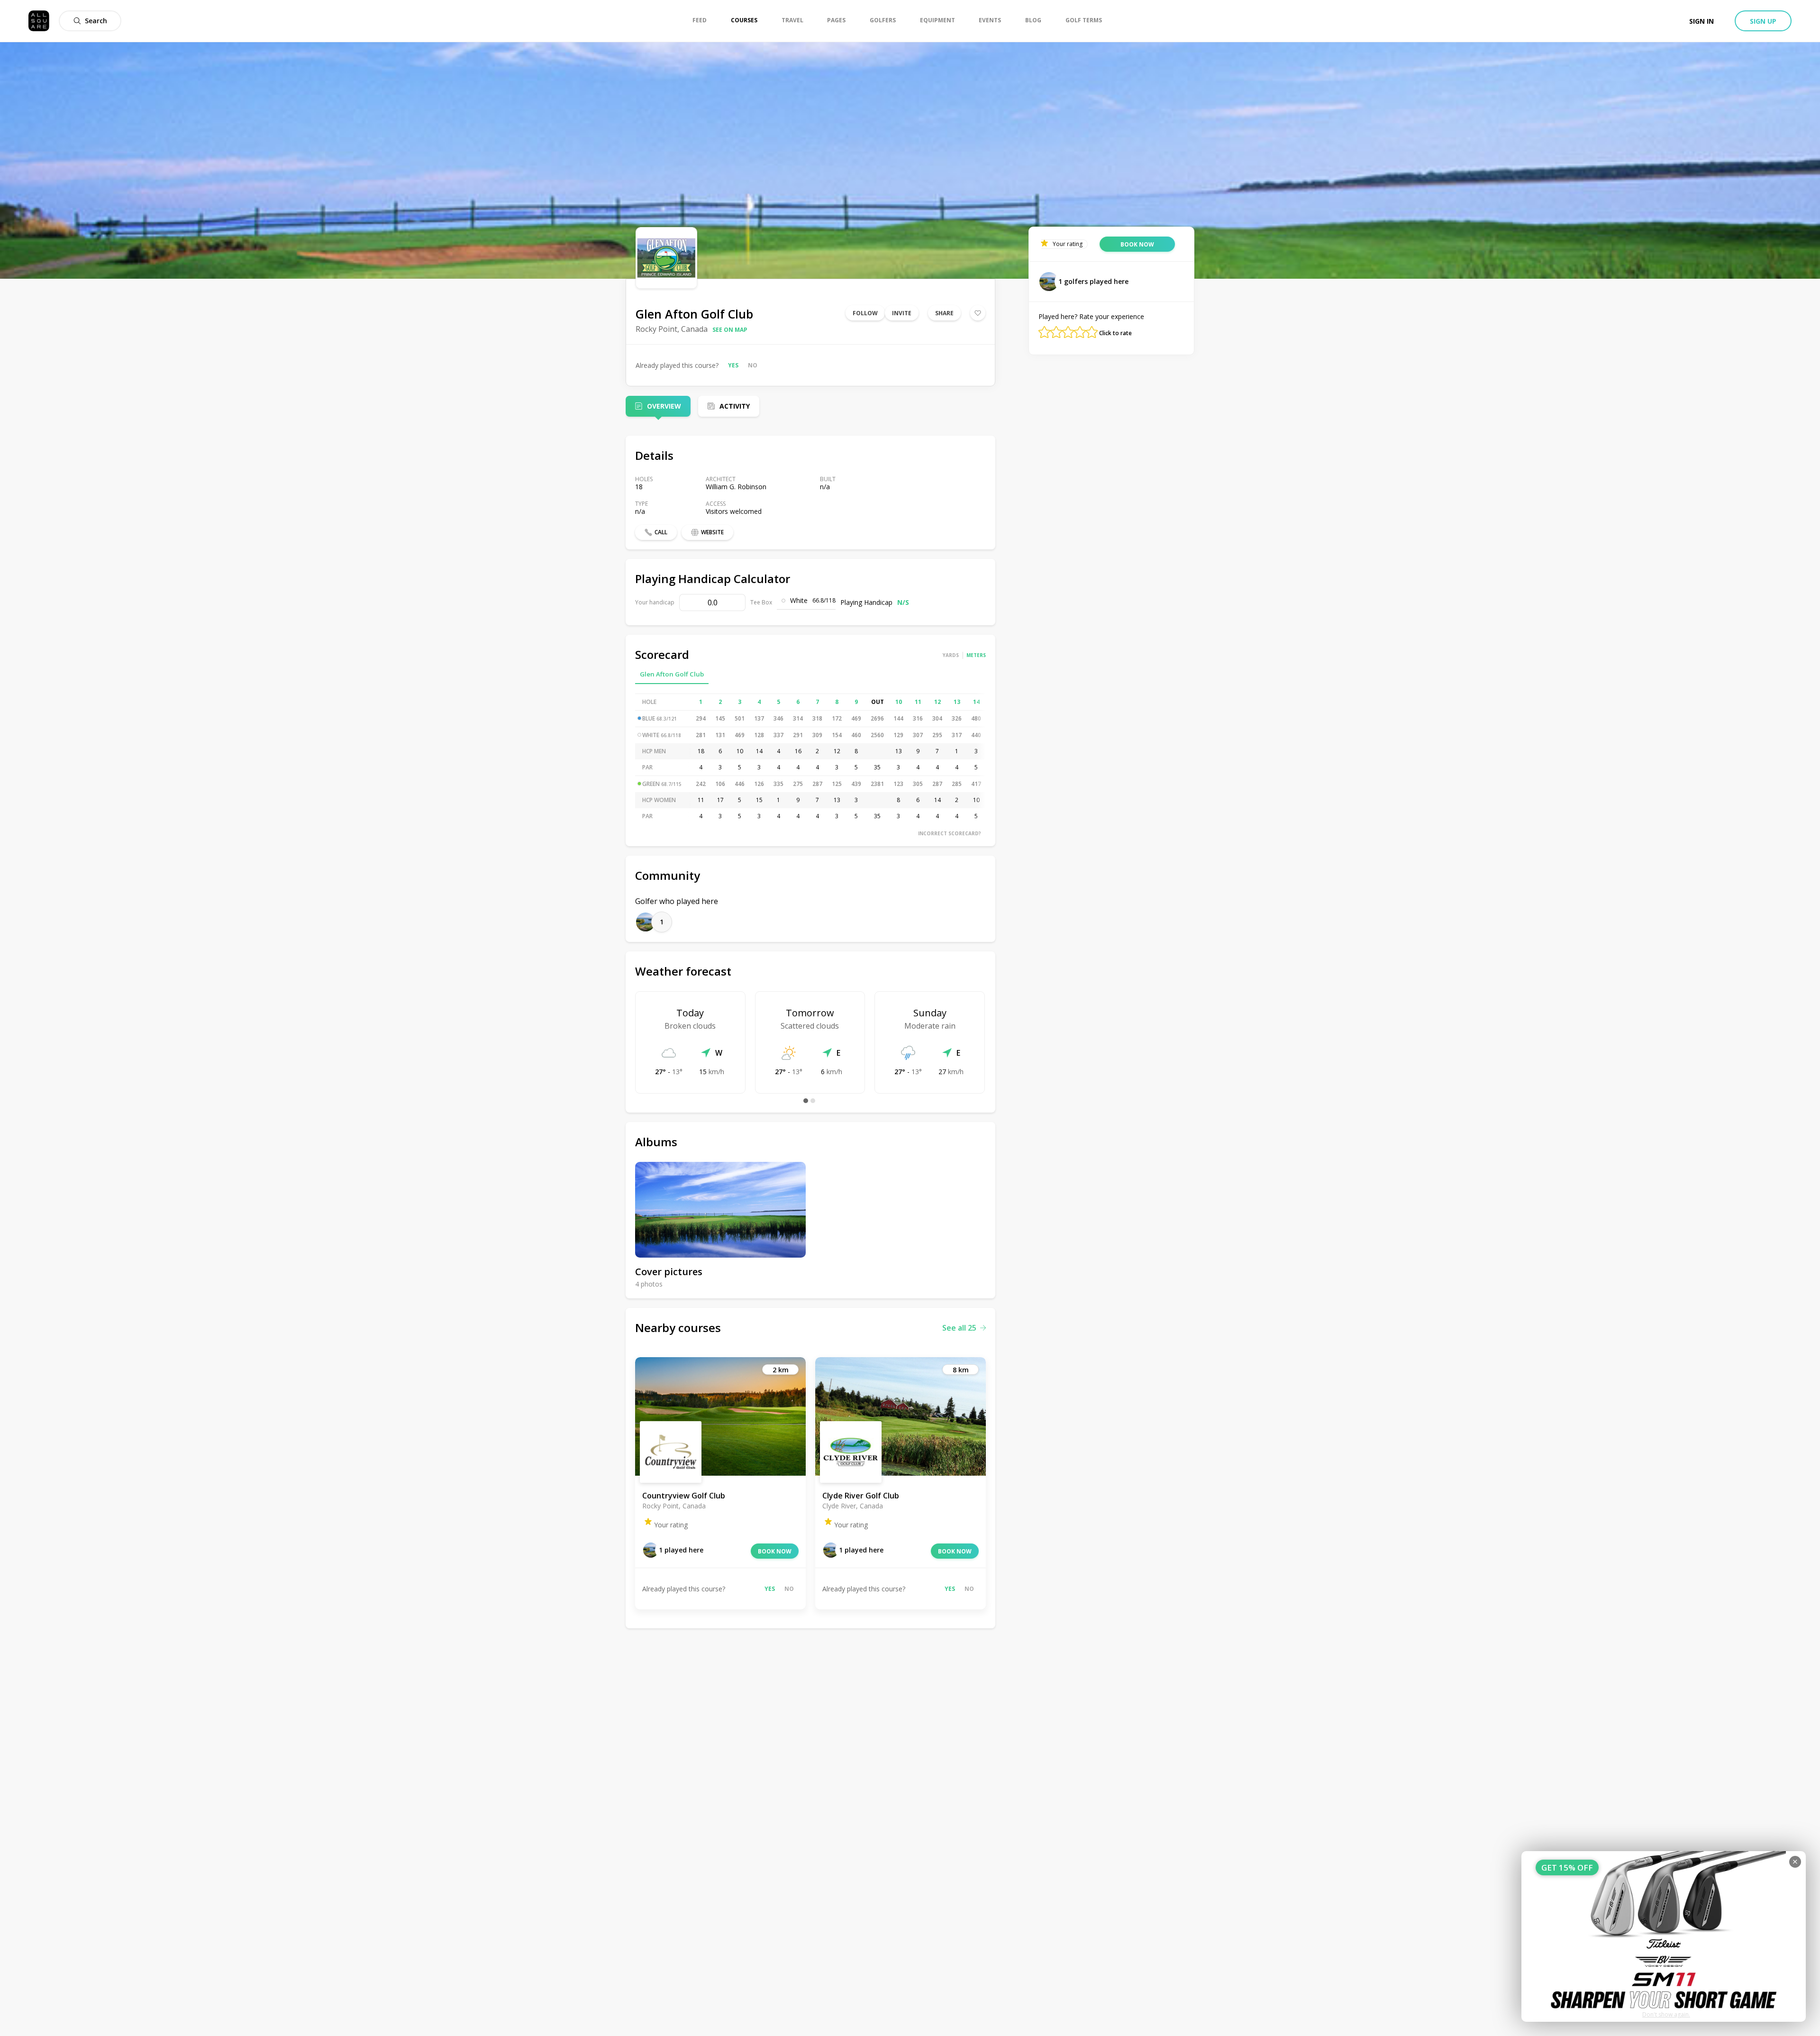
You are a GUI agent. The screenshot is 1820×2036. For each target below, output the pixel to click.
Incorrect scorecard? (950, 833)
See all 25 (959, 1328)
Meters (976, 655)
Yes (733, 365)
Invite (902, 313)
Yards (951, 655)
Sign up (1763, 21)
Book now (775, 1551)
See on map (730, 330)
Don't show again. (1666, 2014)
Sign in (1702, 21)
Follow (865, 313)
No (753, 365)
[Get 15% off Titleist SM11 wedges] (1664, 1936)
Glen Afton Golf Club (672, 674)
